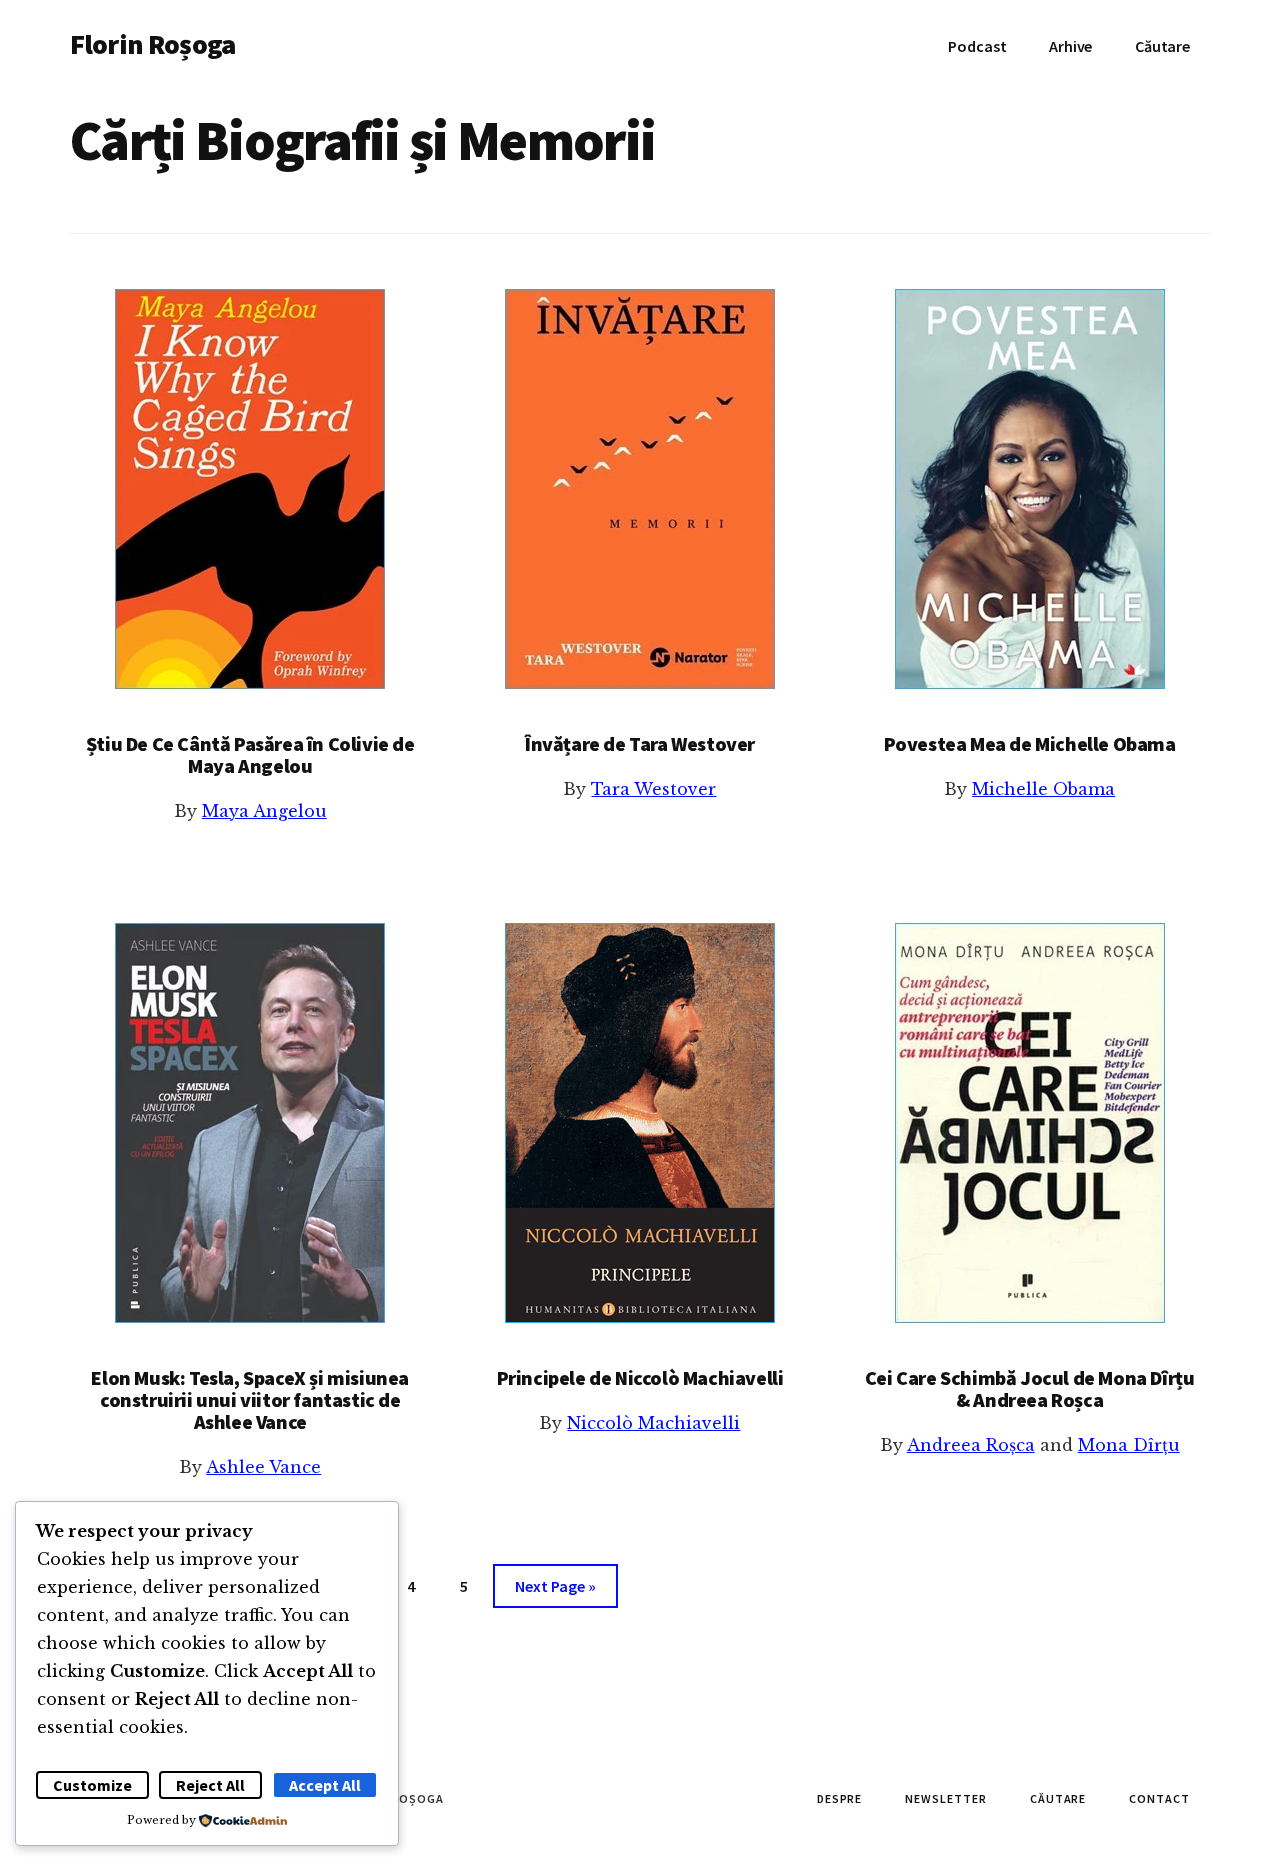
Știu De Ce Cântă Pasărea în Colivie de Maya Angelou (250, 754)
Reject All (210, 1785)
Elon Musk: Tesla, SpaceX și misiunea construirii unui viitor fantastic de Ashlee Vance (250, 1399)
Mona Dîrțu (1129, 1445)
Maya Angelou (264, 811)
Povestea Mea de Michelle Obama (1030, 743)
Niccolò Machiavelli (653, 1423)
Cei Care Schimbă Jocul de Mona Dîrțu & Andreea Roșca (1030, 1388)
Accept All (325, 1785)
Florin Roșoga (152, 44)
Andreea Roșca (971, 1445)
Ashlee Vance (263, 1467)
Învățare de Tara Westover (640, 743)
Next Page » (555, 1591)
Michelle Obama (1043, 789)
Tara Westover (653, 789)
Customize (92, 1785)
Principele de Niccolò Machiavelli (640, 1377)
